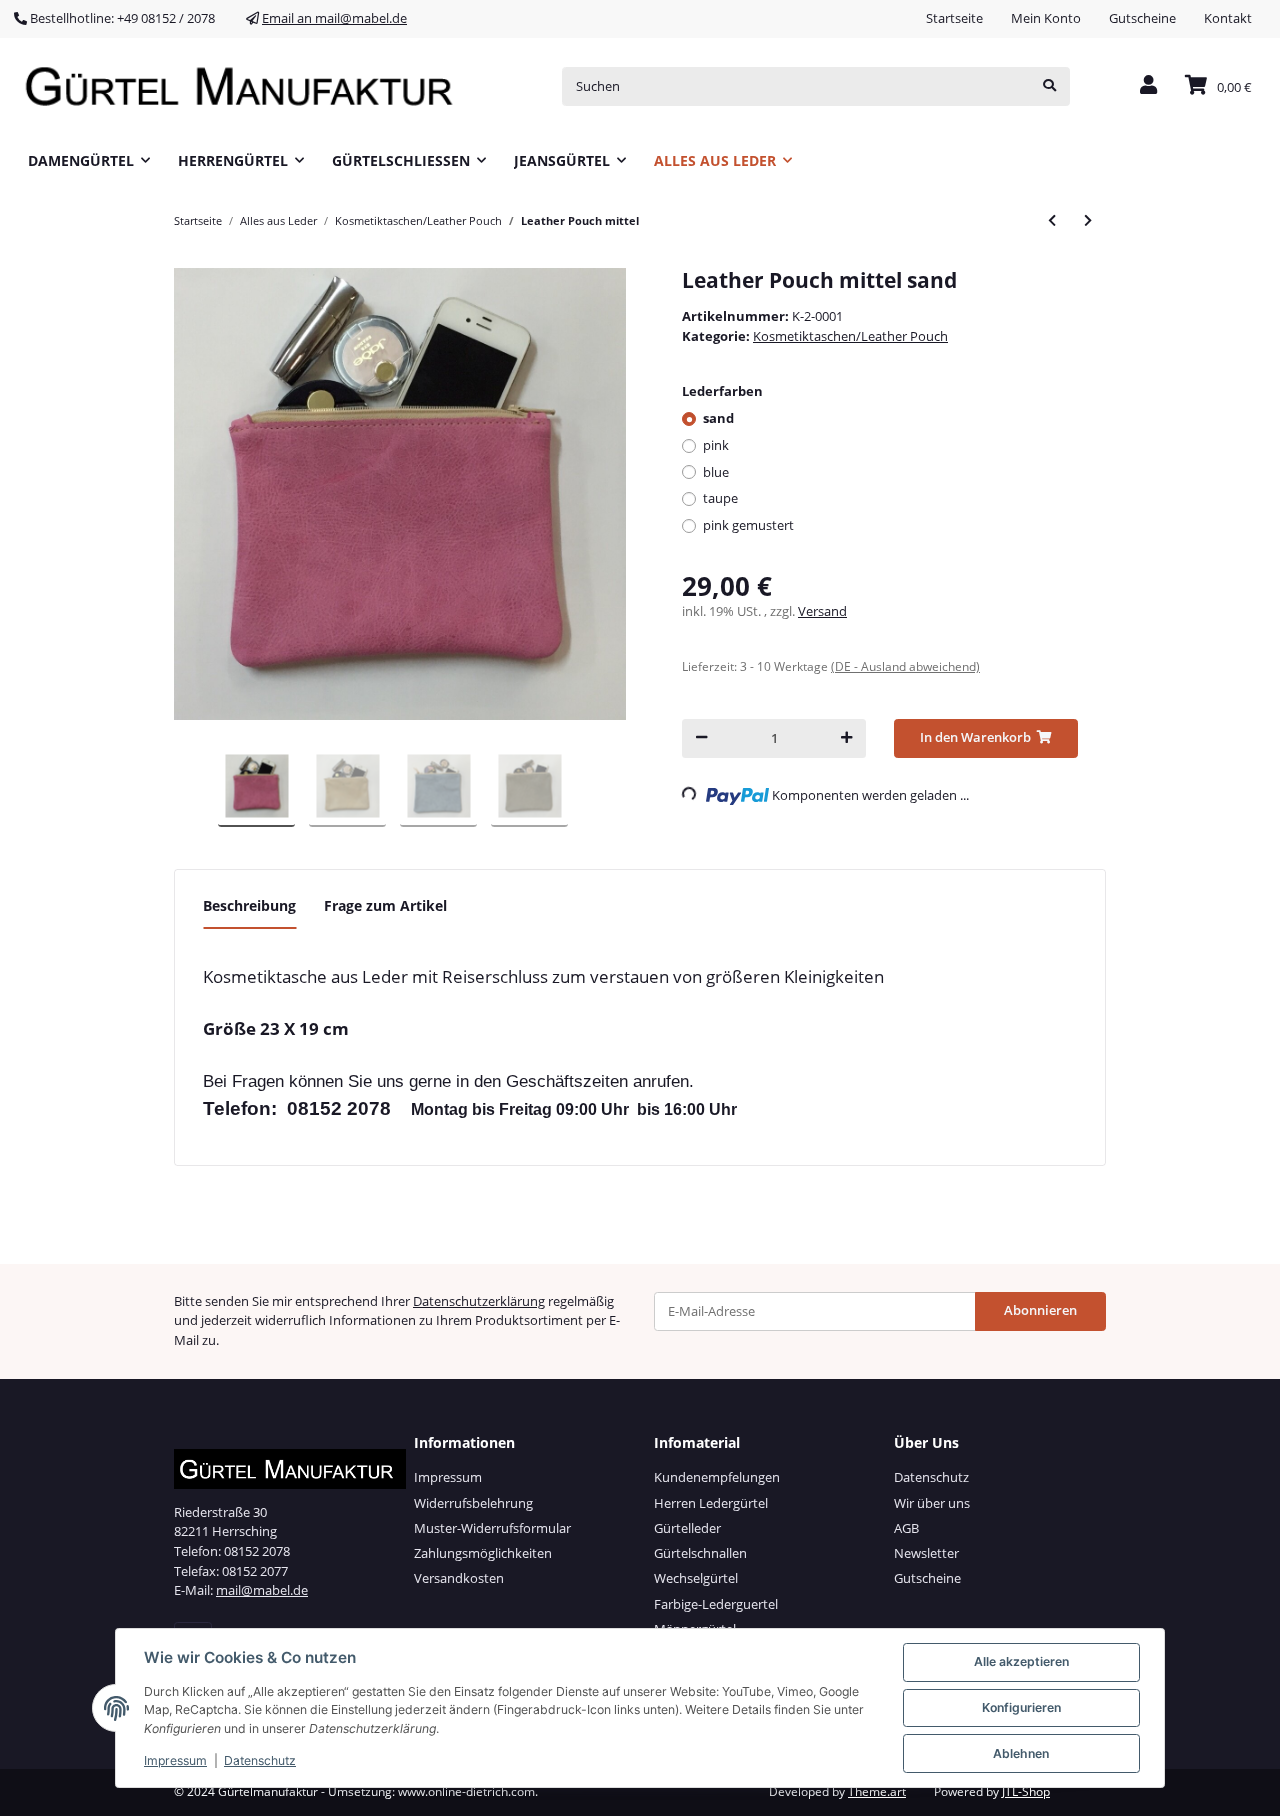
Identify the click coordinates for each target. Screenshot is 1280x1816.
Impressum (448, 1477)
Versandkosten (459, 1578)
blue (716, 472)
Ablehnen (1021, 1753)
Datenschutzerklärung (479, 1301)
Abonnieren (1040, 1310)
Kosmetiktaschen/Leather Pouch (850, 336)
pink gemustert (748, 525)
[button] (1148, 86)
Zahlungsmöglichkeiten (483, 1553)
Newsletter (926, 1553)
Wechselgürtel (696, 1578)
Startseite (954, 18)
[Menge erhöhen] (846, 738)
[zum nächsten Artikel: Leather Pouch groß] (1088, 220)
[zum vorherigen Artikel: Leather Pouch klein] (1052, 220)
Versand (822, 611)
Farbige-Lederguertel (716, 1604)
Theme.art (877, 1791)
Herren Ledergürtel (711, 1503)
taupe (720, 498)
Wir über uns (932, 1503)
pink (716, 445)
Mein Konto (1046, 18)
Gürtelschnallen (700, 1553)
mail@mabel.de (262, 1590)
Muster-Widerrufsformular (492, 1528)
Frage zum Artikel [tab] (385, 905)
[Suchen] (1049, 86)
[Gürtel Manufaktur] (246, 86)
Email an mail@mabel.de (334, 18)
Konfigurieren (1021, 1707)
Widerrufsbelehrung (473, 1503)
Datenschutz (931, 1477)
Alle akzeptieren (1021, 1661)
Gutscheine (1142, 18)
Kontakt (1228, 18)
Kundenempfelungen (717, 1477)
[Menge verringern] (701, 738)
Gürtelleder (687, 1528)
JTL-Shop (1026, 1791)
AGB (906, 1528)
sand (718, 418)
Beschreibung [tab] (249, 905)
